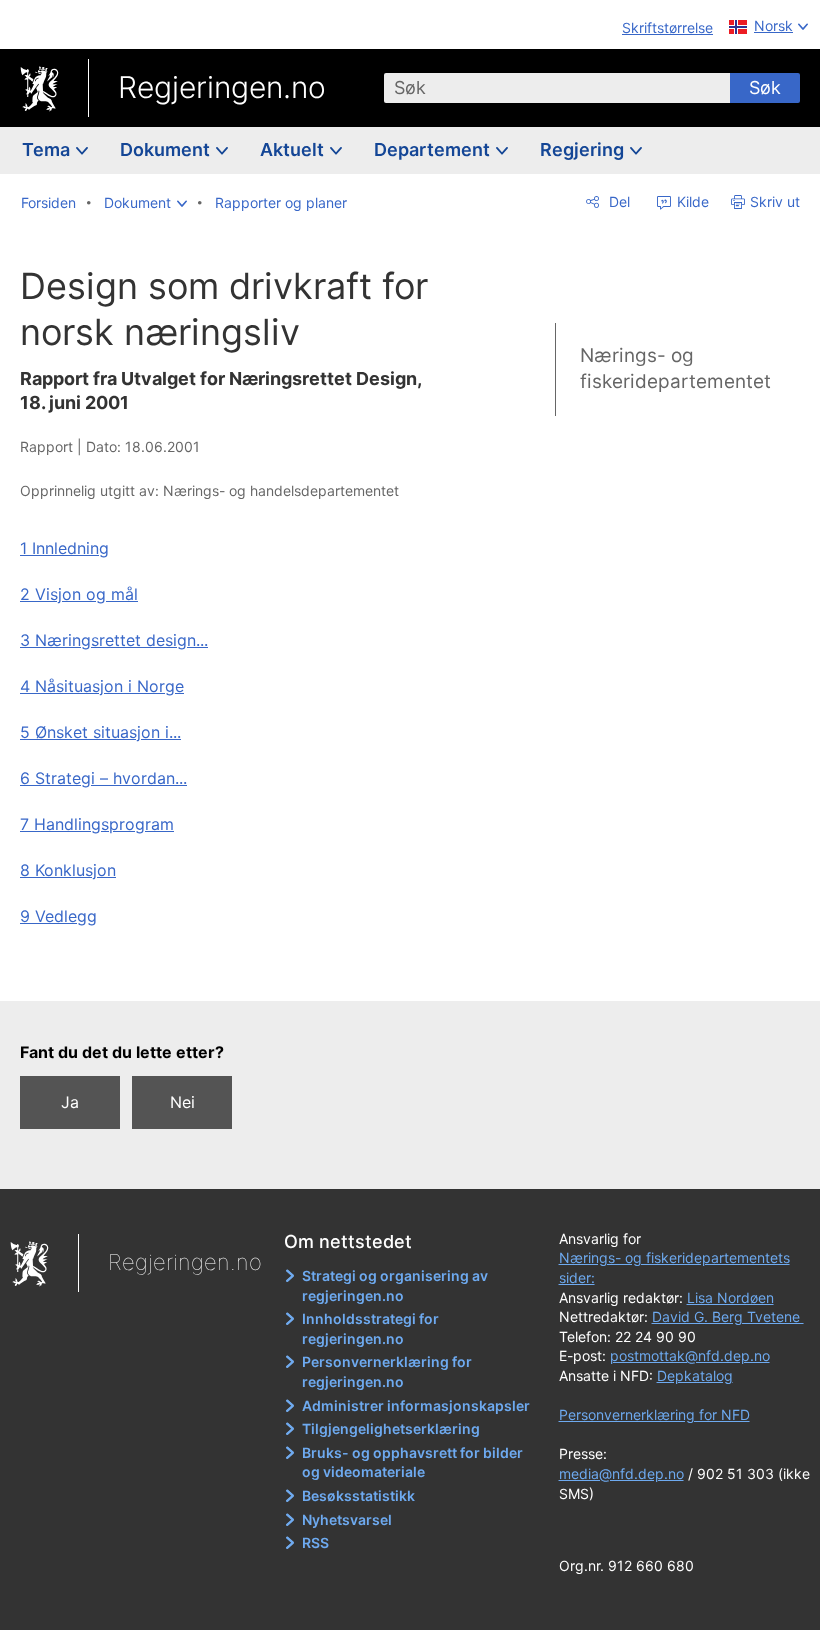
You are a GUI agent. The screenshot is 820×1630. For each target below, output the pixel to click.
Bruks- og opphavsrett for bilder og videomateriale (412, 1462)
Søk (765, 87)
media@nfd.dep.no (621, 1473)
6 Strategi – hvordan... (103, 778)
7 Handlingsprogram (97, 824)
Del (617, 201)
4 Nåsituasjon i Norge (102, 686)
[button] (145, 203)
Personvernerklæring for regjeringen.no (387, 1371)
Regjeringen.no (222, 87)
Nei (182, 1102)
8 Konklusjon (68, 870)
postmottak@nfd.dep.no (690, 1355)
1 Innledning (64, 548)
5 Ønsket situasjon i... (100, 732)
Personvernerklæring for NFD (654, 1414)
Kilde (691, 201)
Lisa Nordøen (730, 1297)
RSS (315, 1542)
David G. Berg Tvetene (728, 1316)
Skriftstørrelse (667, 27)
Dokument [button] (167, 149)
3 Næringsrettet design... (114, 640)
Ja (70, 1102)
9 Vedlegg (58, 916)
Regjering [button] (584, 149)
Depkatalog (695, 1375)
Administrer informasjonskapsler (416, 1405)
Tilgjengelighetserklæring (391, 1428)
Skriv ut (775, 201)
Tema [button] (48, 149)
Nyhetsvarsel (347, 1519)
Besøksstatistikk (358, 1495)
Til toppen (240, 971)
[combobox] (557, 88)
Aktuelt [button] (294, 149)
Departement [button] (434, 149)
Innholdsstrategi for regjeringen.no (370, 1328)
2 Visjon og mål (79, 594)
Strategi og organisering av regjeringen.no (395, 1285)
